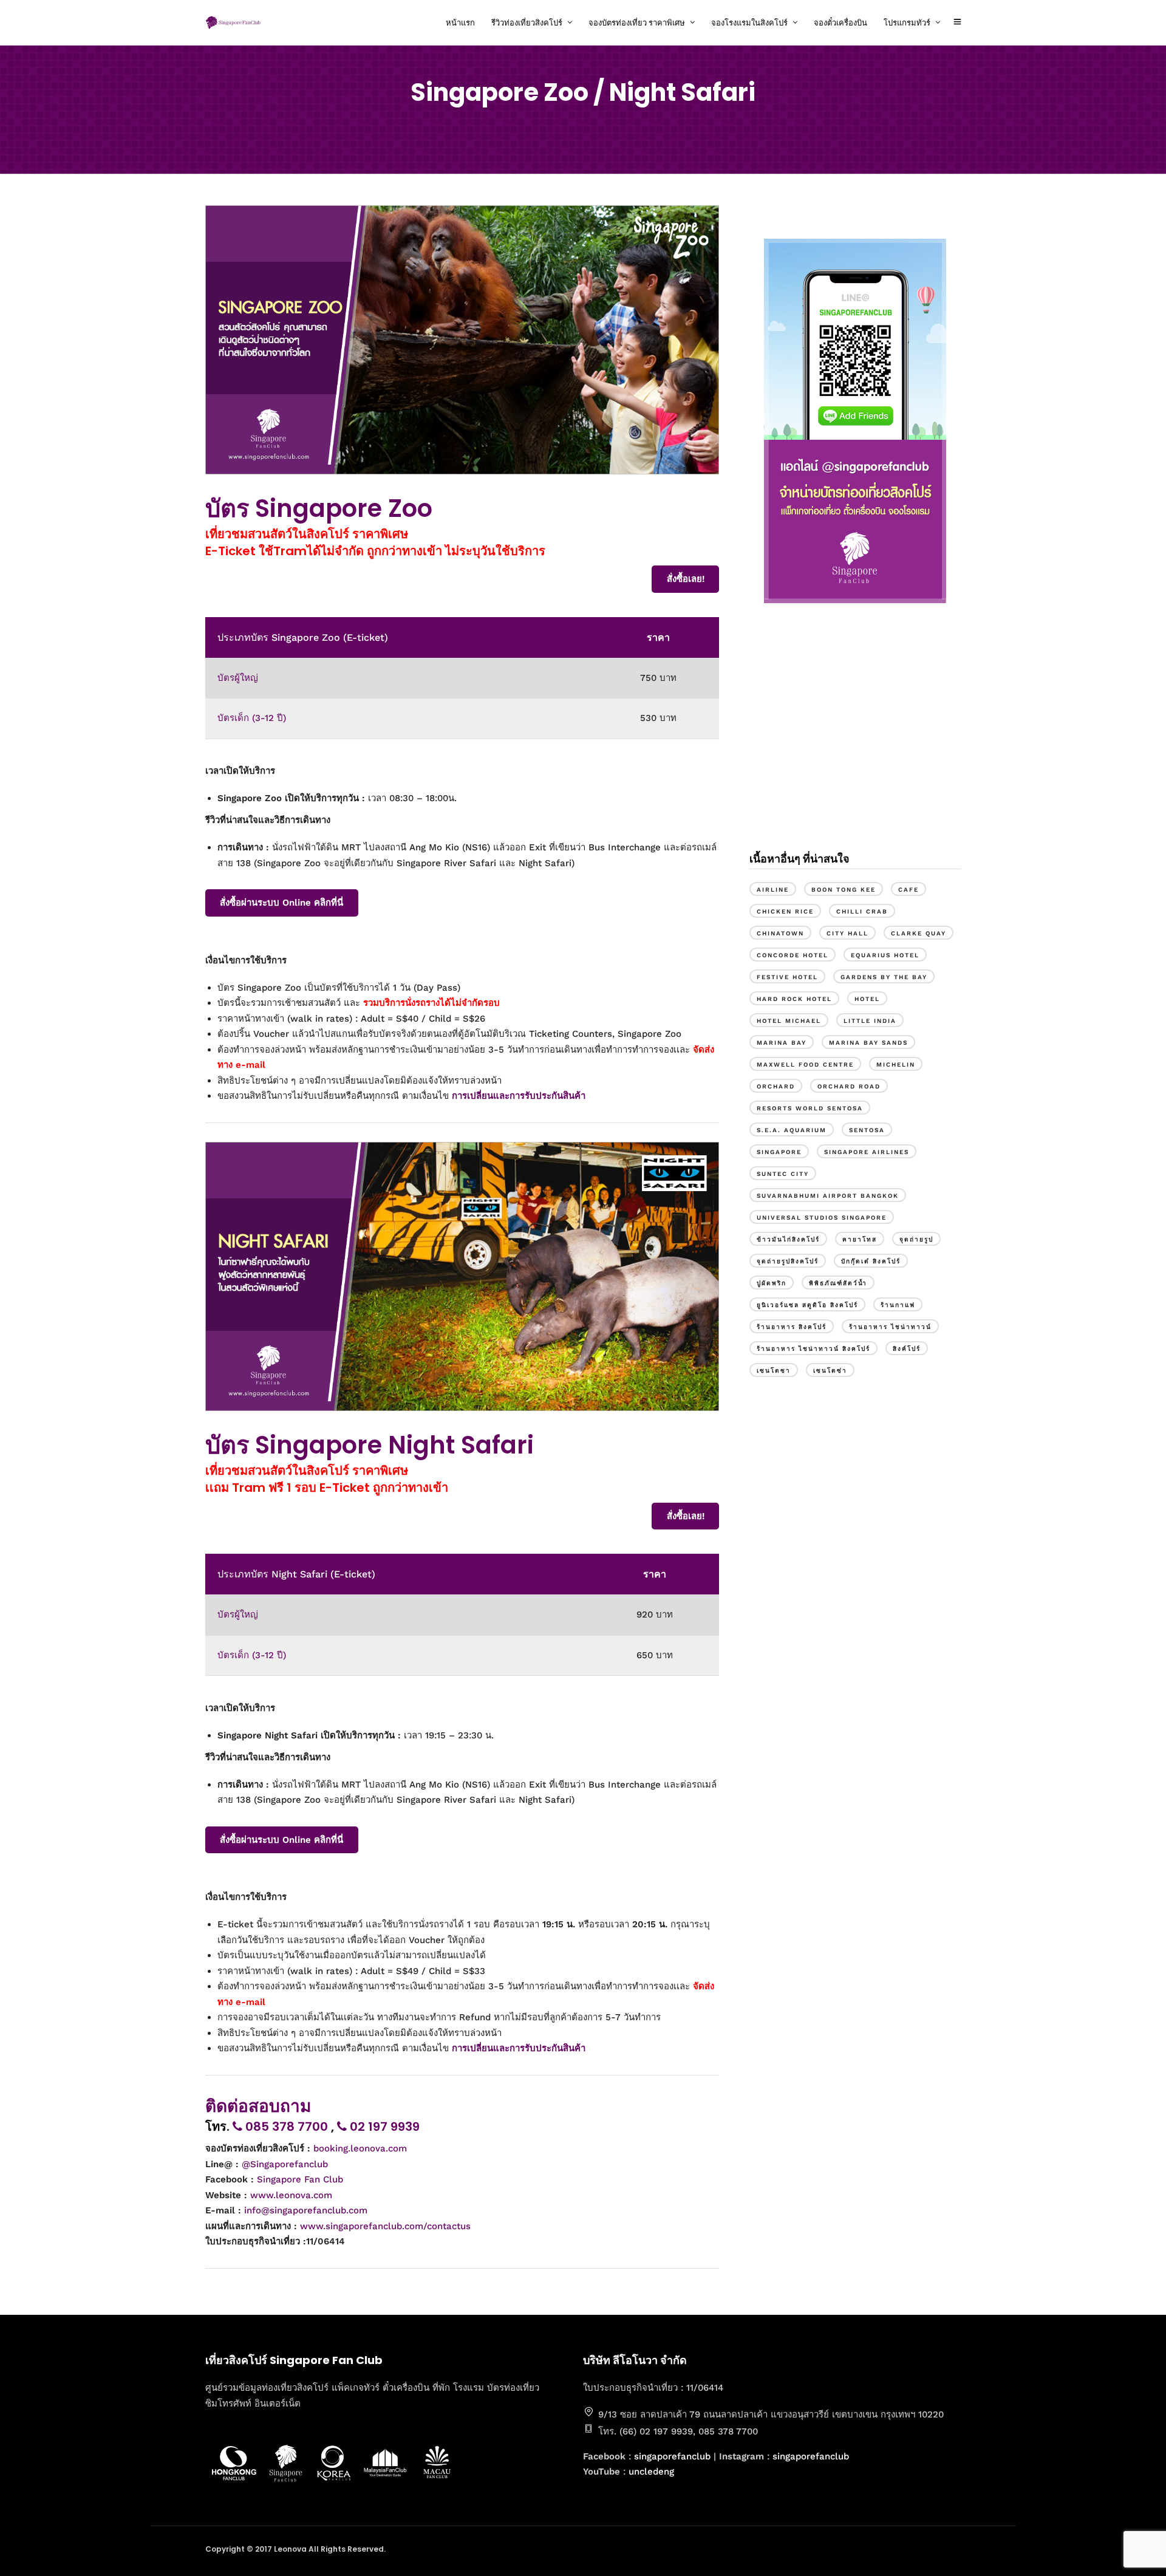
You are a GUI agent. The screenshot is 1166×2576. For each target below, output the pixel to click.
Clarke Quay (919, 933)
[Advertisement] (855, 737)
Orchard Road (849, 1086)
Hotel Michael (789, 1021)
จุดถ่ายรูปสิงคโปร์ (788, 1261)
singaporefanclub (672, 2456)
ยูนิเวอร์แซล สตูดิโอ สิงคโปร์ (807, 1305)
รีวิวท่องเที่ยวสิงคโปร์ (527, 23)
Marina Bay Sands (868, 1043)
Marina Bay (782, 1043)
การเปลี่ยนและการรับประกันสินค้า (519, 1096)
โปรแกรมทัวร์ (907, 23)
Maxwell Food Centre (805, 1064)
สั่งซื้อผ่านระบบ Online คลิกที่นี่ (281, 903)
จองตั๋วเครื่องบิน (840, 23)
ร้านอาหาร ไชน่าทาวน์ (890, 1327)
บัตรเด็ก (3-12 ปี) (252, 718)
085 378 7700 (287, 2127)
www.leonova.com (291, 2195)
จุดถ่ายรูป (916, 1239)
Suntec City (783, 1174)
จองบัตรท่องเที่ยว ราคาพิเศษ (637, 23)
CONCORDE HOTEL (793, 955)
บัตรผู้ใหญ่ (238, 678)
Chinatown (780, 933)
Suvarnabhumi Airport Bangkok (828, 1196)
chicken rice (785, 911)
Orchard (776, 1086)
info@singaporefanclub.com (306, 2210)
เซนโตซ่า (830, 1371)
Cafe (909, 890)
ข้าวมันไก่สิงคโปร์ (788, 1239)
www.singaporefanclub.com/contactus (385, 2226)
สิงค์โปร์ (907, 1349)
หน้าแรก (460, 23)
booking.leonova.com (360, 2148)
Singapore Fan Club (300, 2179)
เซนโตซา (774, 1371)
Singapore (779, 1152)
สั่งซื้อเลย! (686, 579)
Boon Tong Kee (844, 890)
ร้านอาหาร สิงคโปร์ (792, 1327)
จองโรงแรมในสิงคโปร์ (749, 23)
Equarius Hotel (885, 955)
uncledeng (651, 2472)
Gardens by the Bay (884, 977)
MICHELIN (896, 1064)
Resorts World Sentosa (810, 1108)
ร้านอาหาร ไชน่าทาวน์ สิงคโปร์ (813, 1349)
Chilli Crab (862, 911)
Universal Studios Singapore (822, 1218)
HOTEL (867, 999)
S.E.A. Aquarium (792, 1130)
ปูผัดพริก (772, 1283)
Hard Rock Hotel (794, 999)
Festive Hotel (787, 977)
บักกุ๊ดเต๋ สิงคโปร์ (871, 1261)
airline (773, 890)
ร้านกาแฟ (898, 1305)
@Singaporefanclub (285, 2164)
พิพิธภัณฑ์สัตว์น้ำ (838, 1283)
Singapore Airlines (867, 1152)
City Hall (847, 933)
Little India (870, 1021)
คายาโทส (860, 1239)
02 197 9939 (383, 2127)
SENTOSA (867, 1130)
